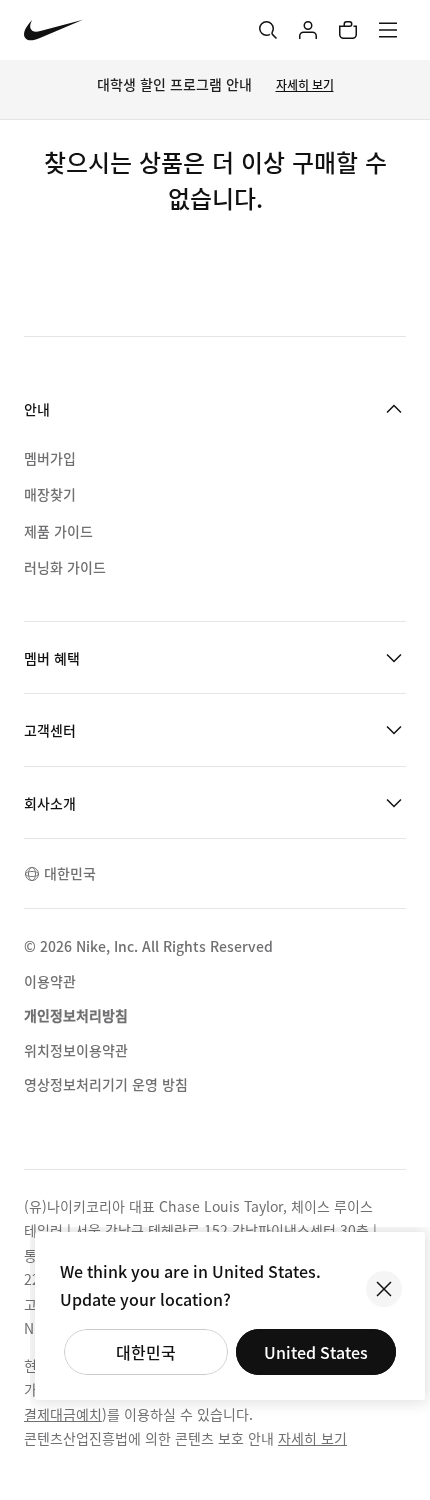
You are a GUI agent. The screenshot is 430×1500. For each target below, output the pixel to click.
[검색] (268, 30)
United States (316, 1352)
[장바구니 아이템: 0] (348, 30)
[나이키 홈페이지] (53, 30)
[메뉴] (388, 30)
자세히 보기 (305, 84)
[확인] (384, 1289)
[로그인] (308, 30)
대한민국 (146, 1352)
